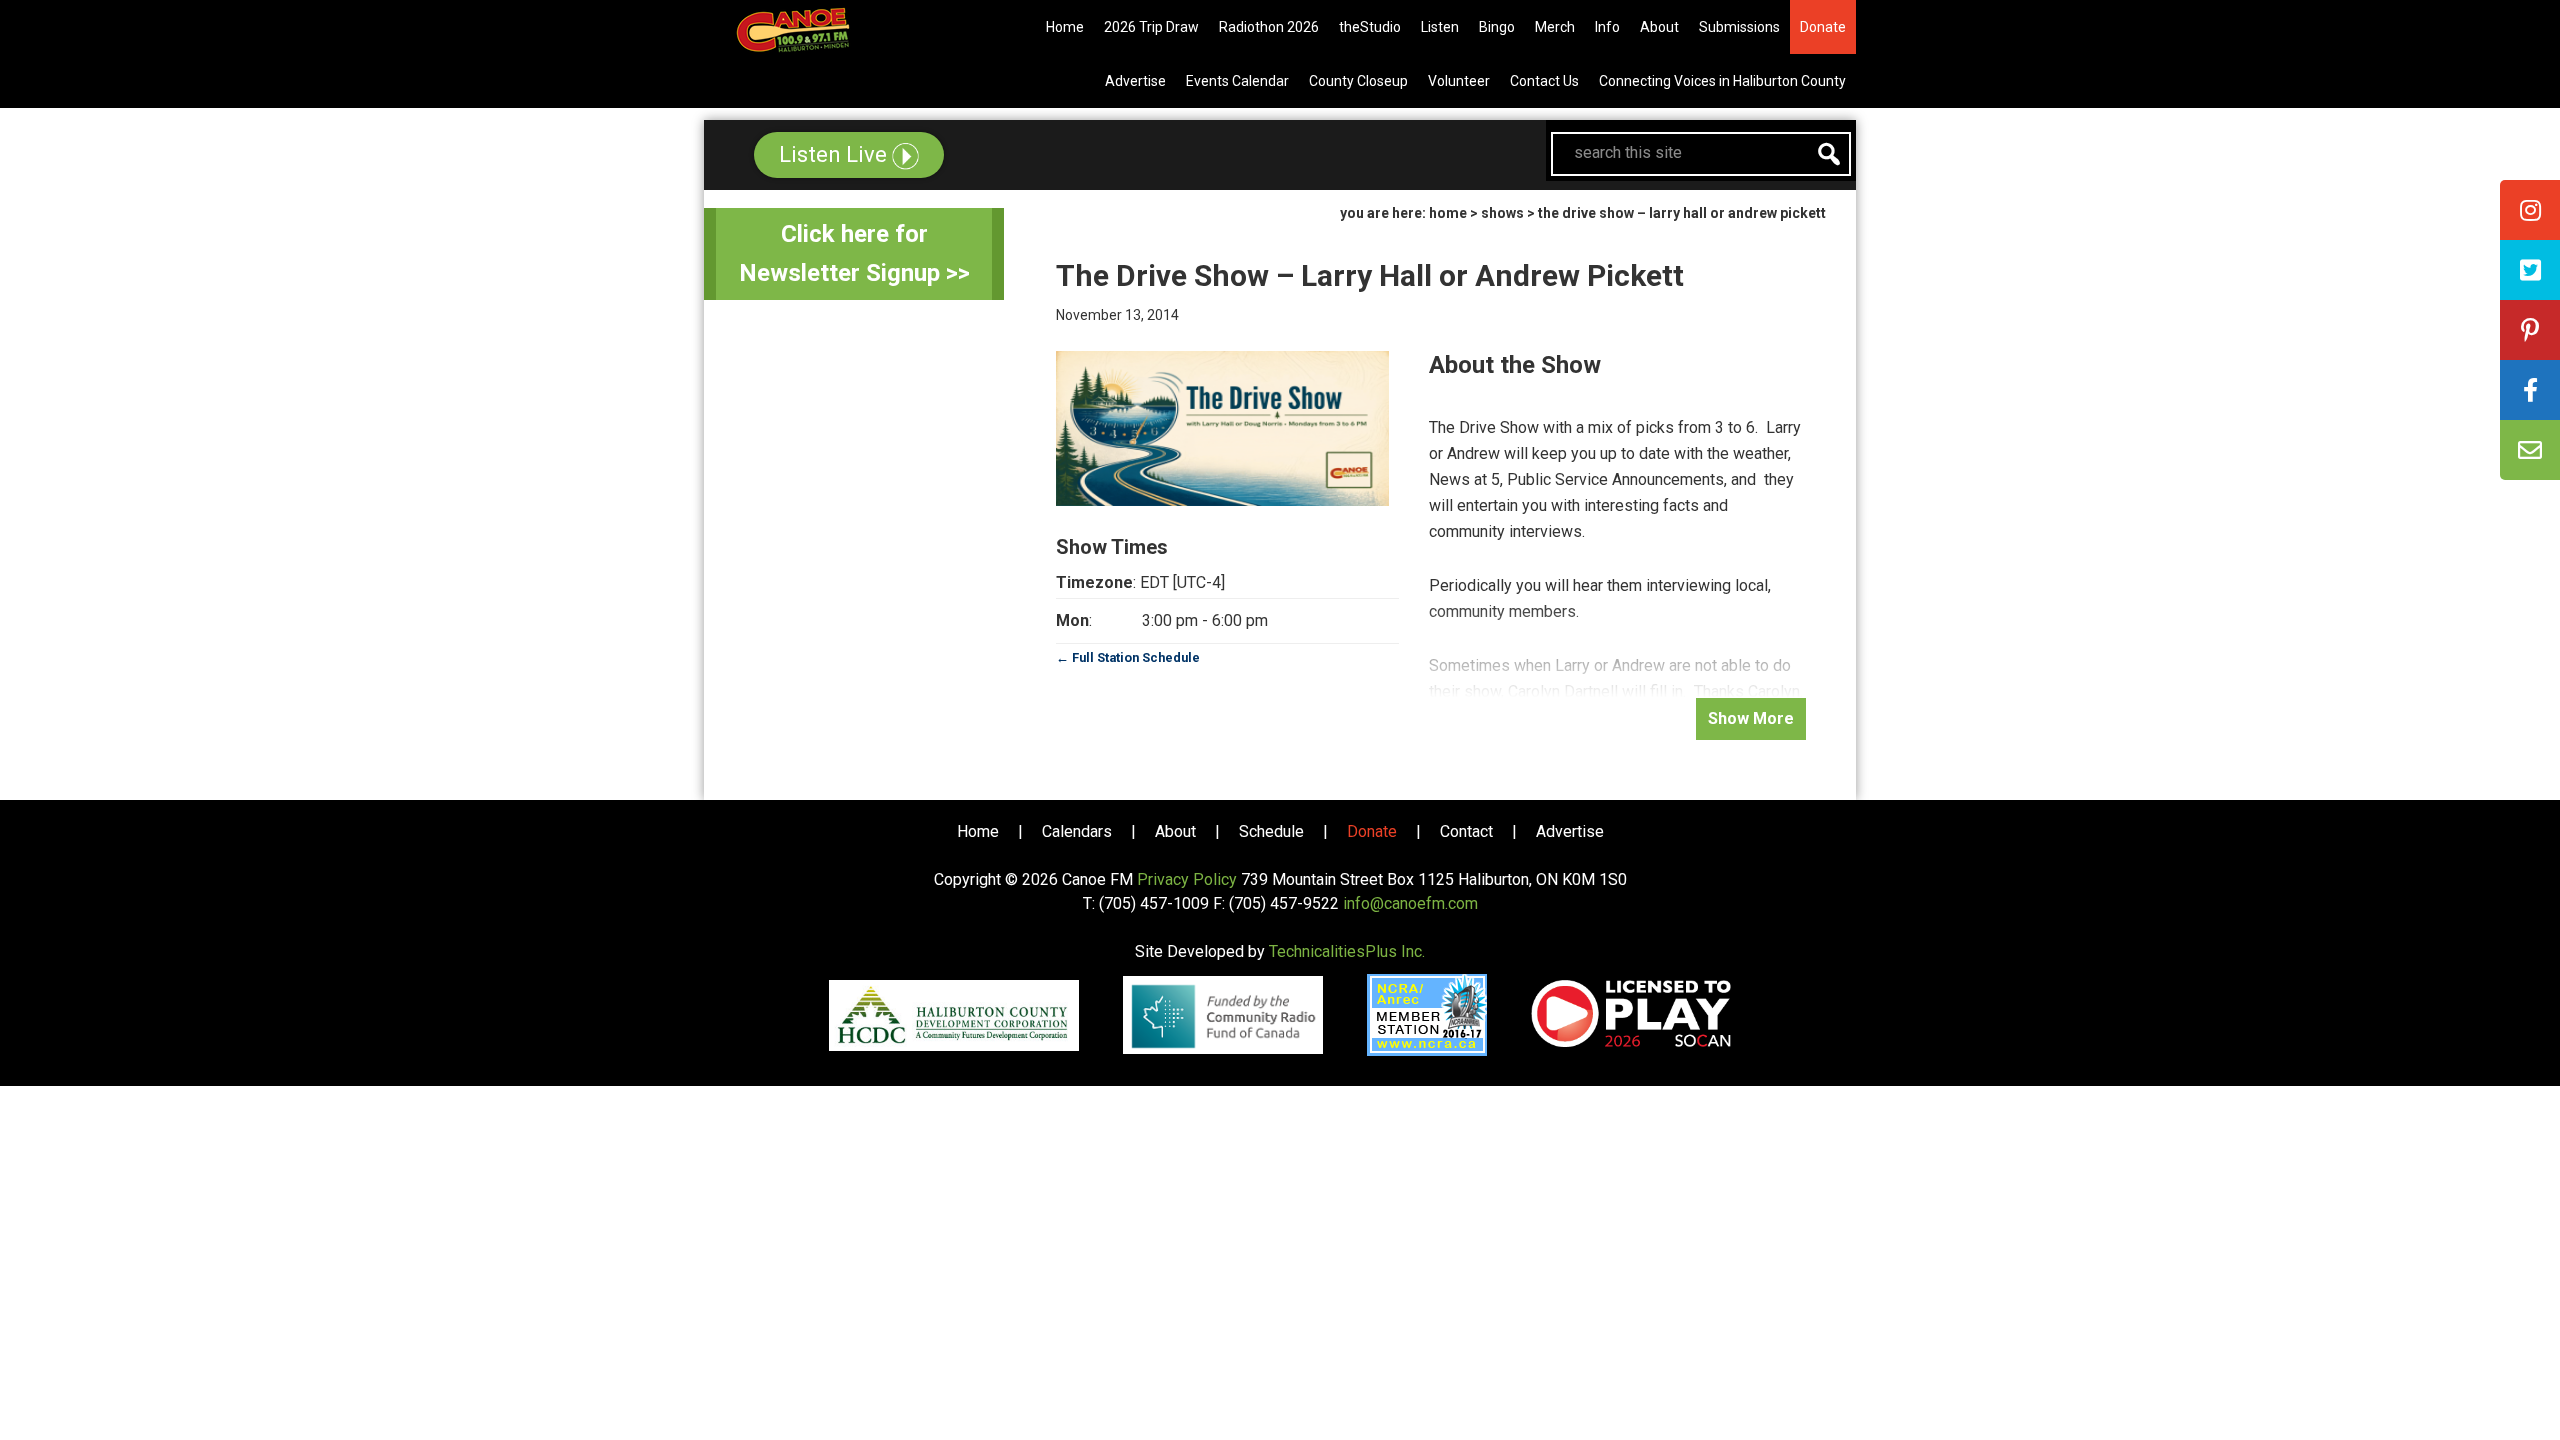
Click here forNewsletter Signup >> (854, 253)
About (1175, 831)
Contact (1466, 831)
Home (978, 831)
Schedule (1271, 831)
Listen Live (835, 154)
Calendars (1077, 831)
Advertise (1570, 831)
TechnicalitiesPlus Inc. (1347, 951)
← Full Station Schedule (1128, 657)
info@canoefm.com (1410, 903)
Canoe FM (824, 30)
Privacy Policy (1187, 879)
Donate (1372, 831)
